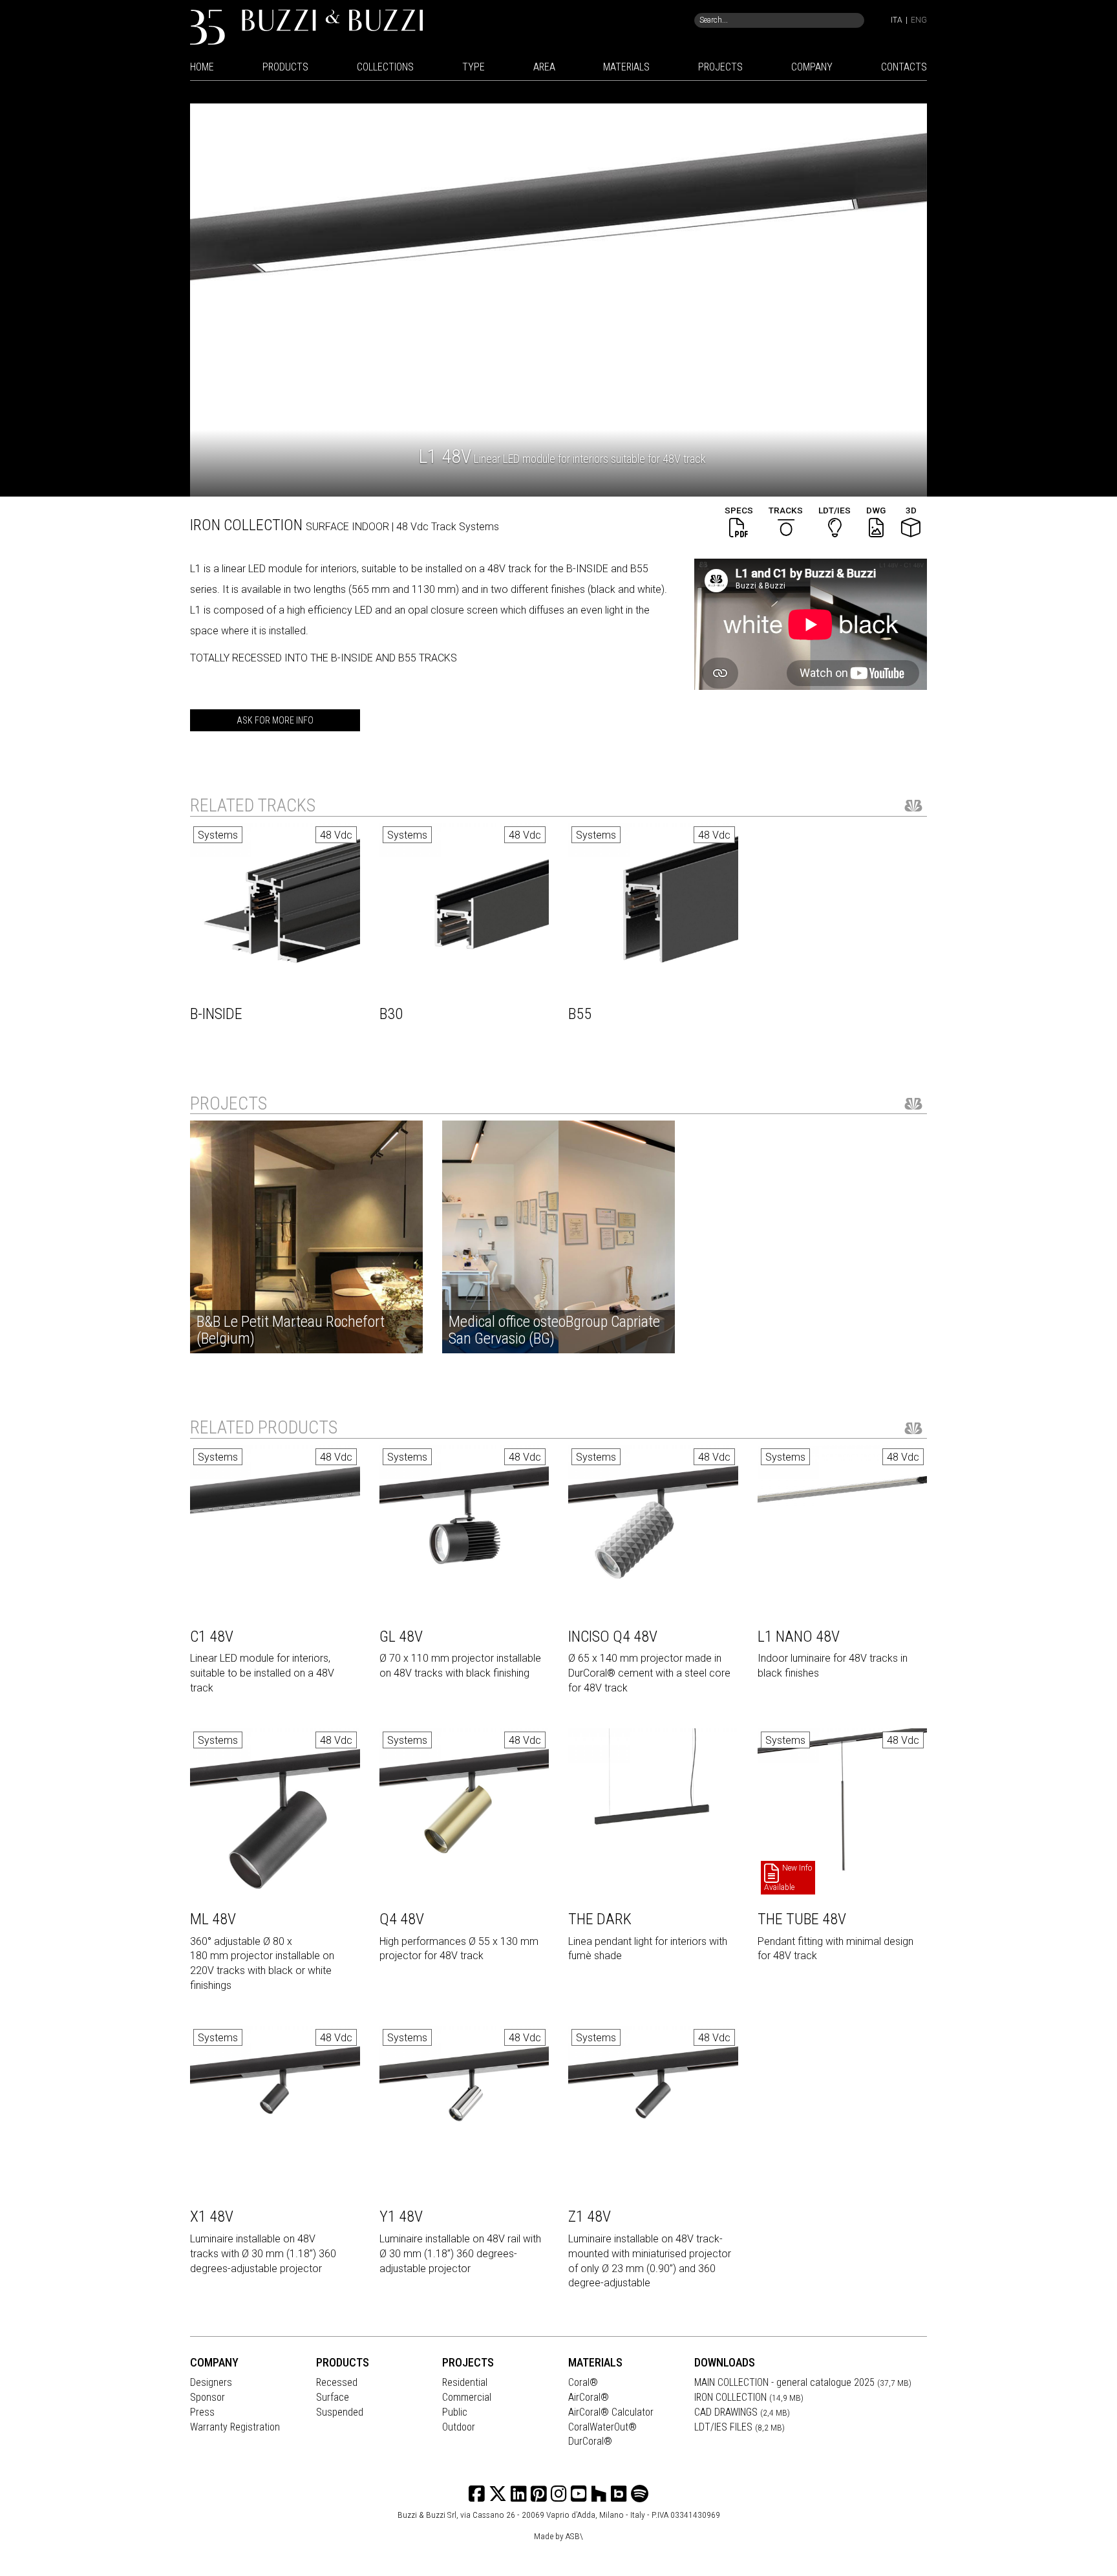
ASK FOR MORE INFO (275, 720)
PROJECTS (720, 67)
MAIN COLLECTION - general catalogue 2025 (803, 2382)
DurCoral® (590, 2441)
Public (455, 2412)
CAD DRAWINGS (742, 2412)
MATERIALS (626, 67)
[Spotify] (640, 2494)
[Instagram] (539, 2494)
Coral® (583, 2382)
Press (202, 2412)
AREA (544, 67)
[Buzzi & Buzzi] (306, 26)
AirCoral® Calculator (611, 2412)
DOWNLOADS (725, 2362)
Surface (333, 2397)
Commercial (467, 2397)
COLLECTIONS (385, 67)
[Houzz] (599, 2494)
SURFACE (329, 527)
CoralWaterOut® (602, 2427)
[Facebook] (477, 2494)
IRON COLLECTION (749, 2397)
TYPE (473, 67)
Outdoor (459, 2427)
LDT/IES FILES (739, 2427)
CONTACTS (904, 67)
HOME (202, 67)
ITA (897, 20)
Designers (211, 2382)
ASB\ (574, 2536)
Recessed (337, 2382)
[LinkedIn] (519, 2494)
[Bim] (619, 2494)
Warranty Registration (235, 2427)
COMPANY (812, 67)
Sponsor (207, 2397)
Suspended (340, 2412)
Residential (465, 2382)
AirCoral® (589, 2397)
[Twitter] (498, 2494)
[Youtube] (579, 2494)
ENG (919, 20)
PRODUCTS (285, 67)
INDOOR (372, 527)
